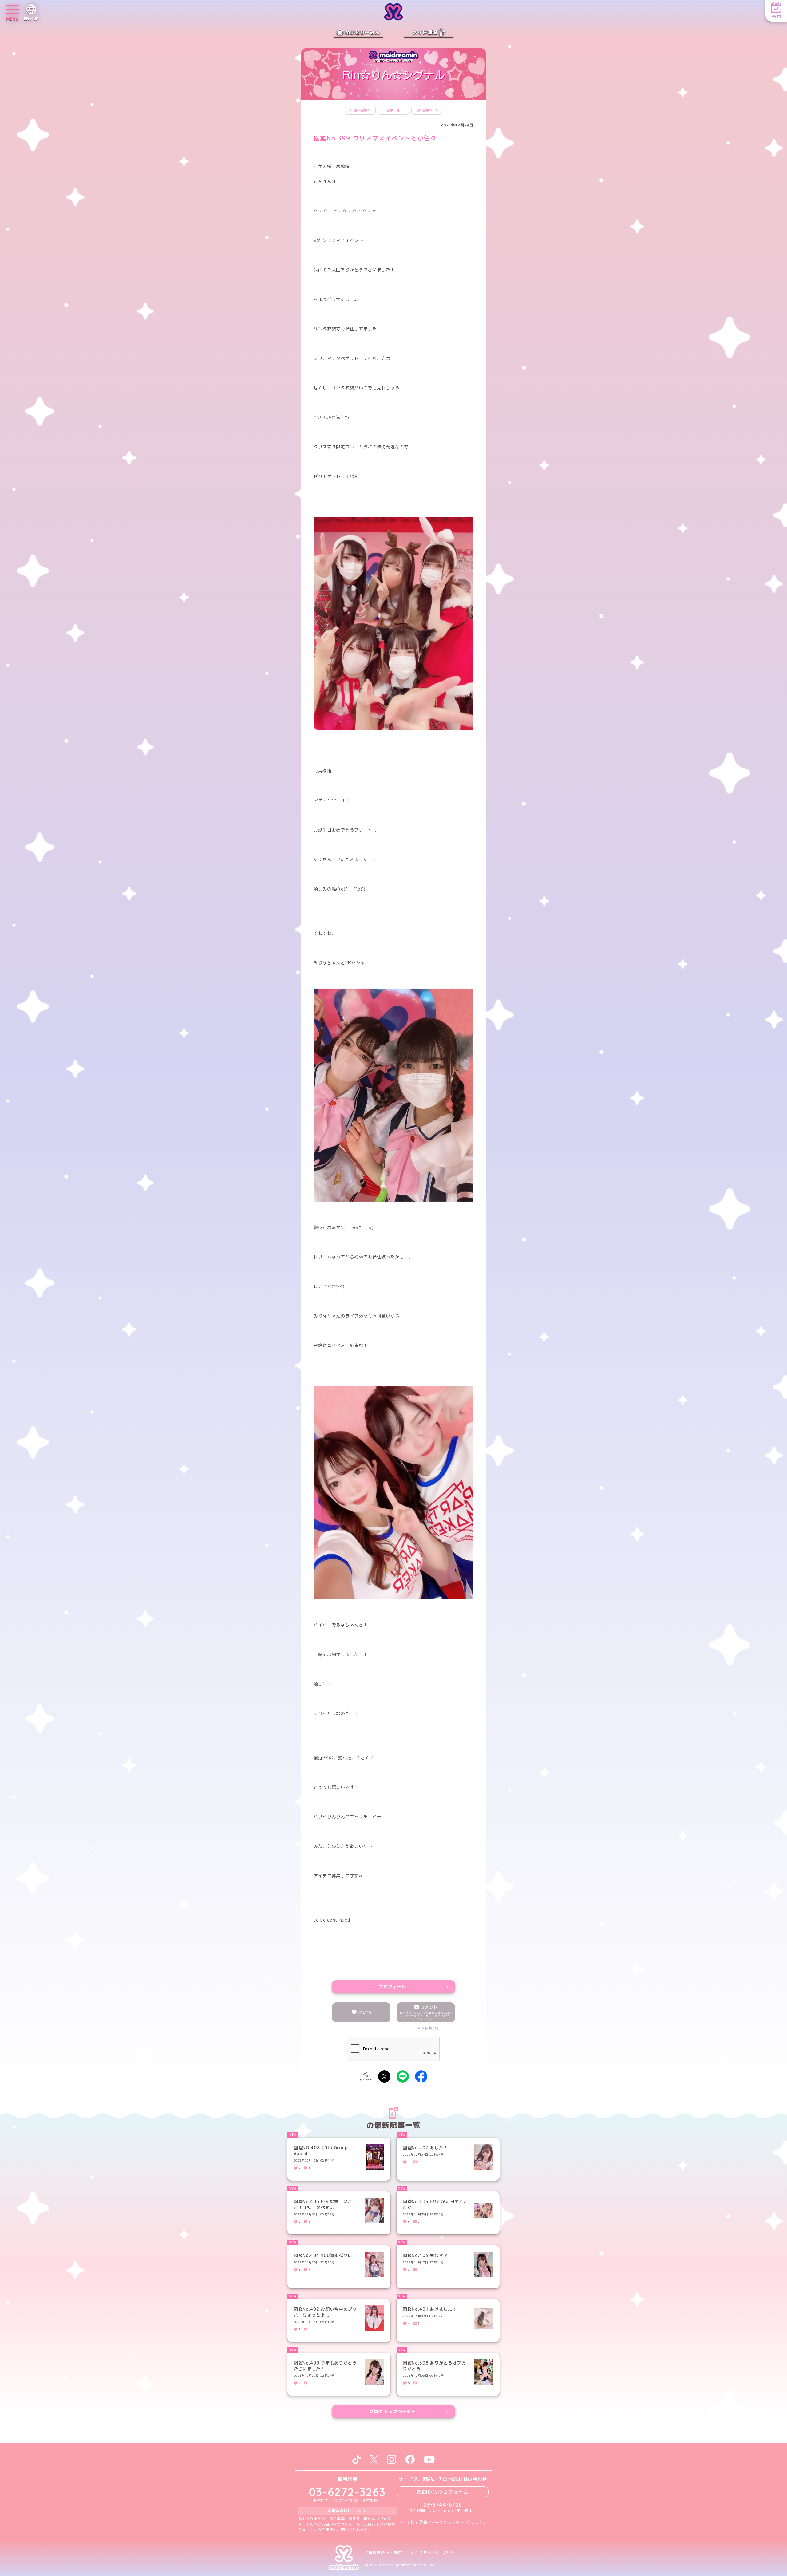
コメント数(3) (426, 2028)
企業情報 (373, 2553)
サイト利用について (400, 2553)
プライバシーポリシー (439, 2553)
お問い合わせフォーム (443, 2492)
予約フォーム (431, 2522)
